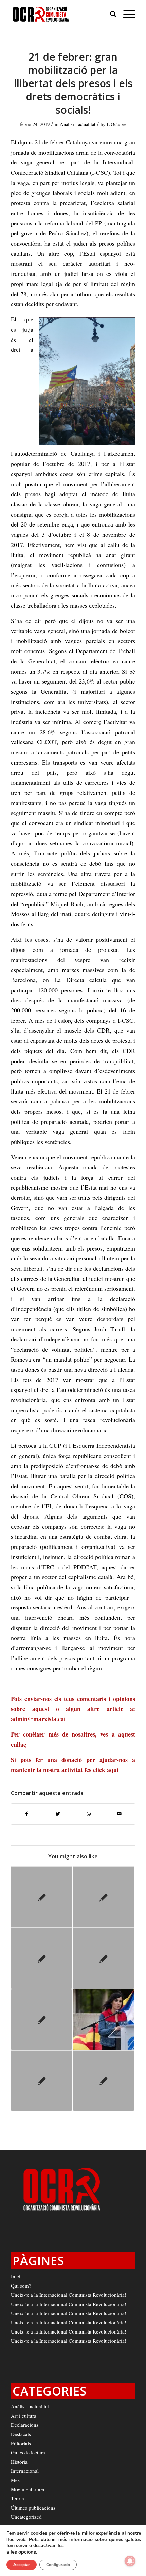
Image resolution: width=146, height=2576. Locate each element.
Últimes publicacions (33, 2508)
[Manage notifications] (130, 2561)
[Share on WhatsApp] (89, 1814)
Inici (16, 2276)
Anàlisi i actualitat (78, 124)
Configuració (58, 2565)
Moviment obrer (28, 2489)
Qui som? (21, 2286)
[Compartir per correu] (120, 1814)
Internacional (25, 2471)
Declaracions (25, 2425)
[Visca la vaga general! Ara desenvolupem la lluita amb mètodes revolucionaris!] (104, 2081)
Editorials (21, 2443)
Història (19, 2462)
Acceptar (22, 2565)
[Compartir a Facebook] (27, 1814)
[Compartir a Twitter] (58, 1814)
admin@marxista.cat (38, 1719)
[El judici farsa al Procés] (104, 1897)
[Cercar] (110, 14)
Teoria (17, 2498)
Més (15, 2480)
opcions (27, 2552)
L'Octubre (116, 124)
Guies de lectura (28, 2452)
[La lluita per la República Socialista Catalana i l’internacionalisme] (41, 1897)
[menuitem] (110, 14)
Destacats (21, 2434)
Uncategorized (26, 2517)
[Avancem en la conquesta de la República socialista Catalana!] (41, 2081)
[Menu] (126, 14)
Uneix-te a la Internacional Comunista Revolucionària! (69, 2295)
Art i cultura (24, 2416)
